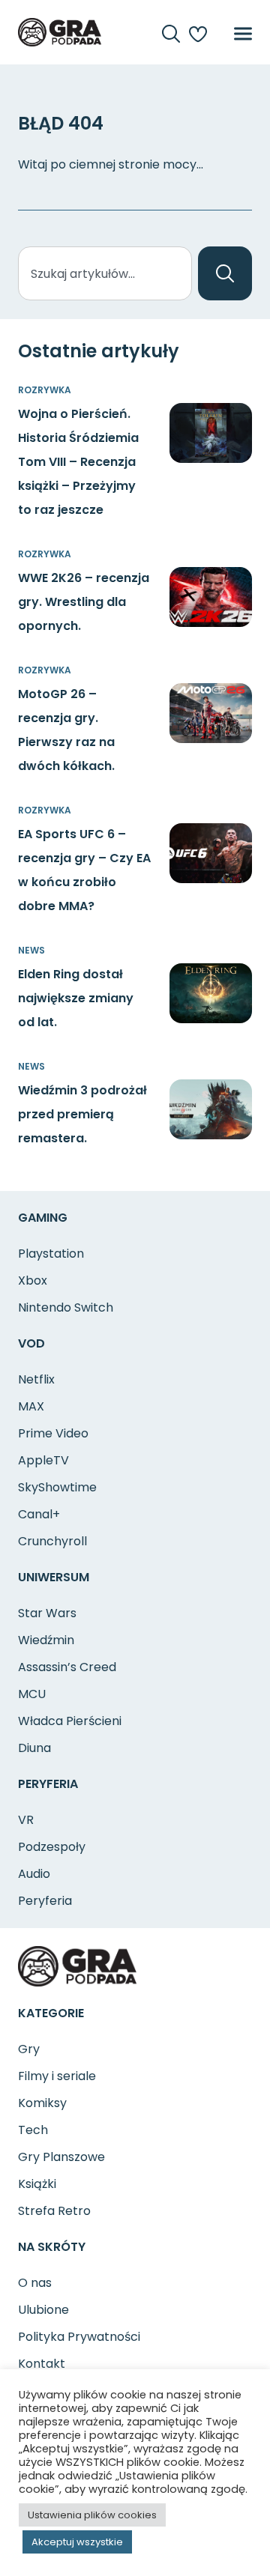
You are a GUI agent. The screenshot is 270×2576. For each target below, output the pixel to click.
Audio (34, 1874)
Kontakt (42, 2364)
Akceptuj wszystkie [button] (77, 2542)
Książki (37, 2184)
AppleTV (43, 1460)
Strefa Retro (54, 2211)
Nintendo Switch (66, 1307)
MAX (31, 1406)
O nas (35, 2283)
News (31, 950)
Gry (29, 2049)
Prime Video (53, 1433)
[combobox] (105, 273)
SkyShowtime (57, 1487)
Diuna (34, 1748)
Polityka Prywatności (79, 2337)
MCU (32, 1694)
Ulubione (43, 2310)
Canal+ (39, 1514)
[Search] (225, 273)
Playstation (51, 1254)
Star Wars (47, 1613)
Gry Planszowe (61, 2157)
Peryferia (45, 1901)
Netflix (36, 1379)
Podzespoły (52, 1847)
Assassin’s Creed (67, 1667)
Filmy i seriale (57, 2076)
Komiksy (42, 2103)
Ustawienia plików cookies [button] (92, 2515)
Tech (33, 2130)
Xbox (33, 1281)
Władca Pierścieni (70, 1721)
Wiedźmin (46, 1640)
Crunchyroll (52, 1541)
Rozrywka (45, 390)
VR (26, 1820)
